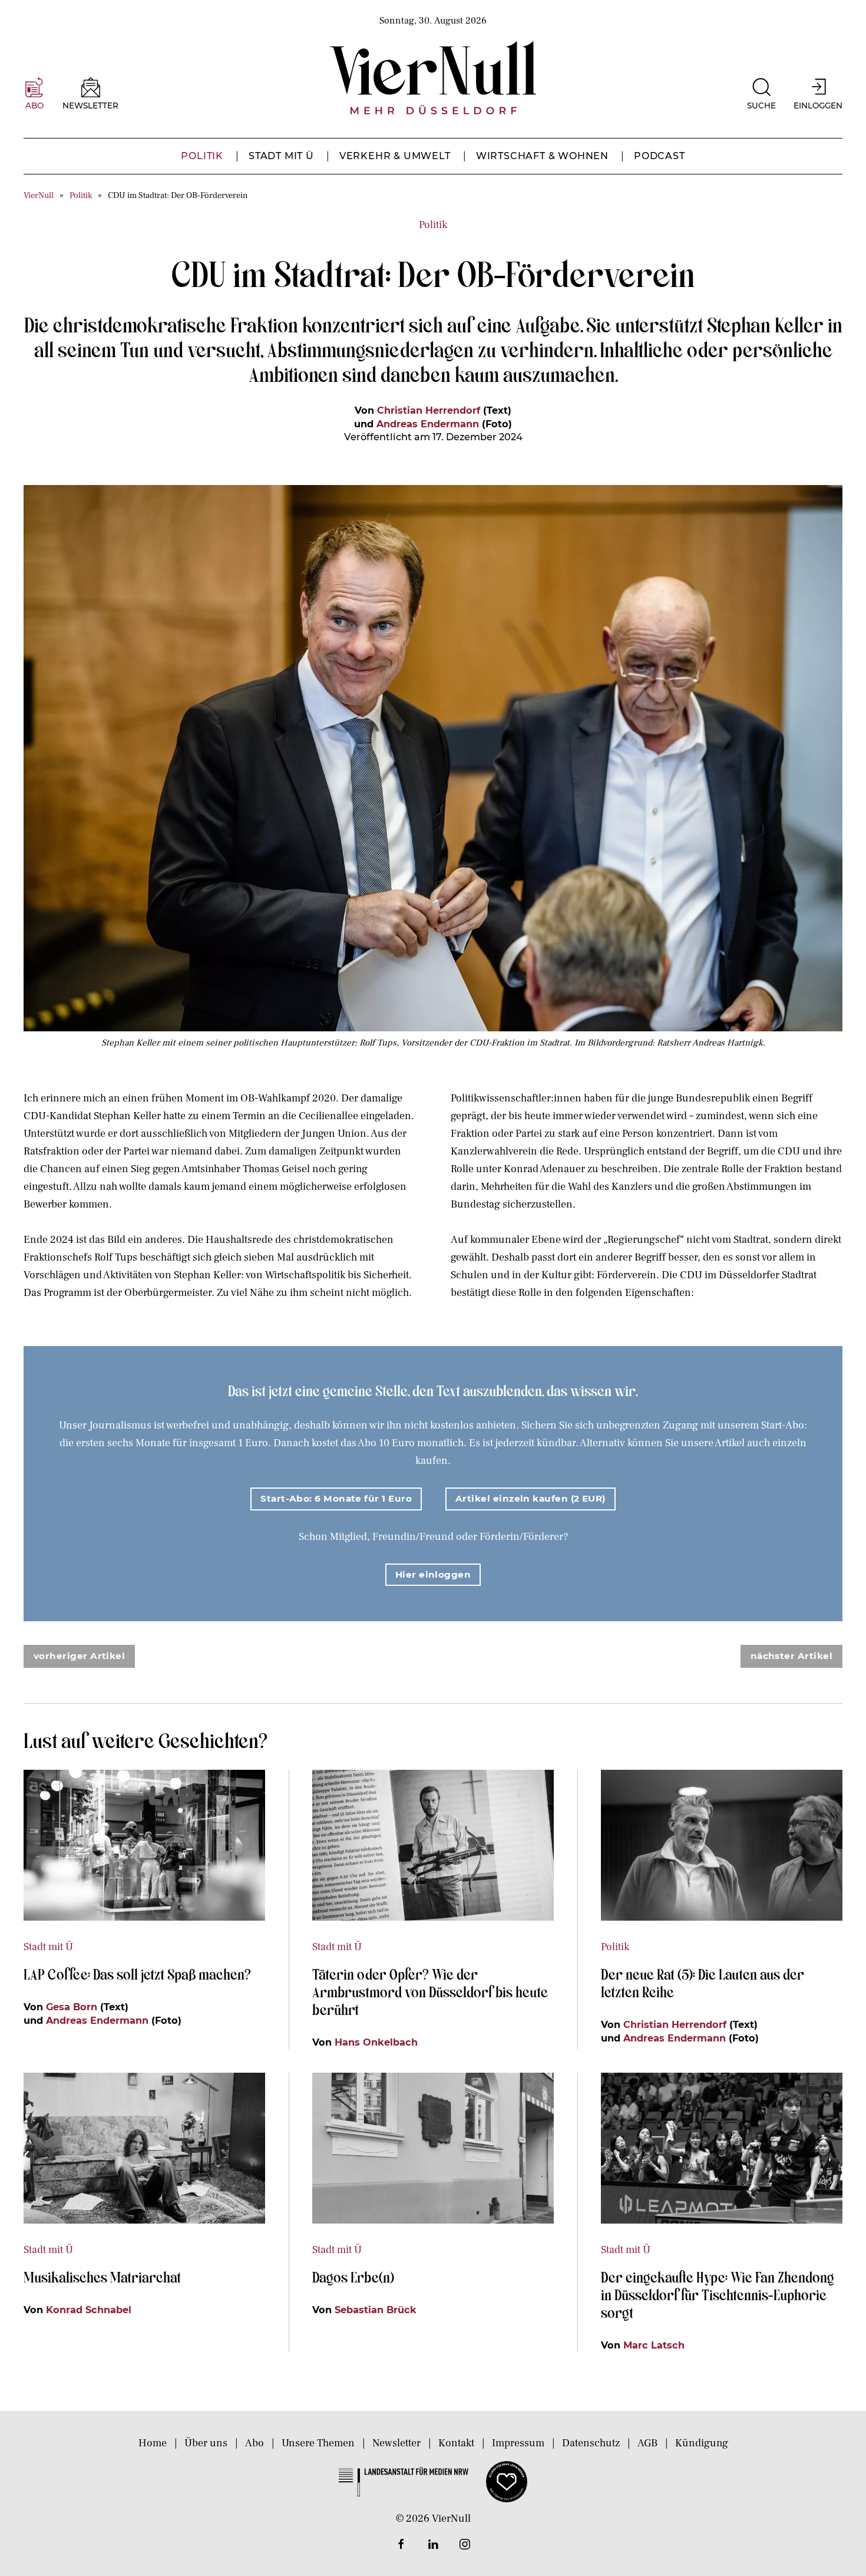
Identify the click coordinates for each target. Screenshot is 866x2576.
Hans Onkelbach (376, 2042)
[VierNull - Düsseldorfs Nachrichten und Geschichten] (433, 78)
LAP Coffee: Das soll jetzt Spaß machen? (137, 1974)
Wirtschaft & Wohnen (542, 156)
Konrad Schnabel (89, 2310)
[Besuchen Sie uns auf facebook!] (401, 2544)
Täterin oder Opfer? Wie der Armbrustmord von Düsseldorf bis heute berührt (430, 1991)
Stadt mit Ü (281, 156)
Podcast (660, 156)
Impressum (518, 2443)
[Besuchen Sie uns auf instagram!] (465, 2544)
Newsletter (396, 2443)
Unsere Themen (318, 2443)
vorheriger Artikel (79, 1656)
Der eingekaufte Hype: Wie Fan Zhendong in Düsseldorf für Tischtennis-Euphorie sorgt (718, 2294)
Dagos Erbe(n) (353, 2277)
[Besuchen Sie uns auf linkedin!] (433, 2544)
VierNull (39, 195)
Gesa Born (72, 2007)
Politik (202, 156)
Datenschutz (591, 2443)
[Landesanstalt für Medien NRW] (404, 2481)
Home (153, 2443)
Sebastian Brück (376, 2310)
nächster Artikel (791, 1656)
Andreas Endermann (428, 424)
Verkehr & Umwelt (395, 156)
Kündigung (702, 2443)
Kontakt (456, 2443)
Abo (254, 2443)
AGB (647, 2443)
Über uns (206, 2443)
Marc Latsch (654, 2345)
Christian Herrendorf (429, 410)
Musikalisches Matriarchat (102, 2277)
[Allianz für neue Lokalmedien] (507, 2481)
